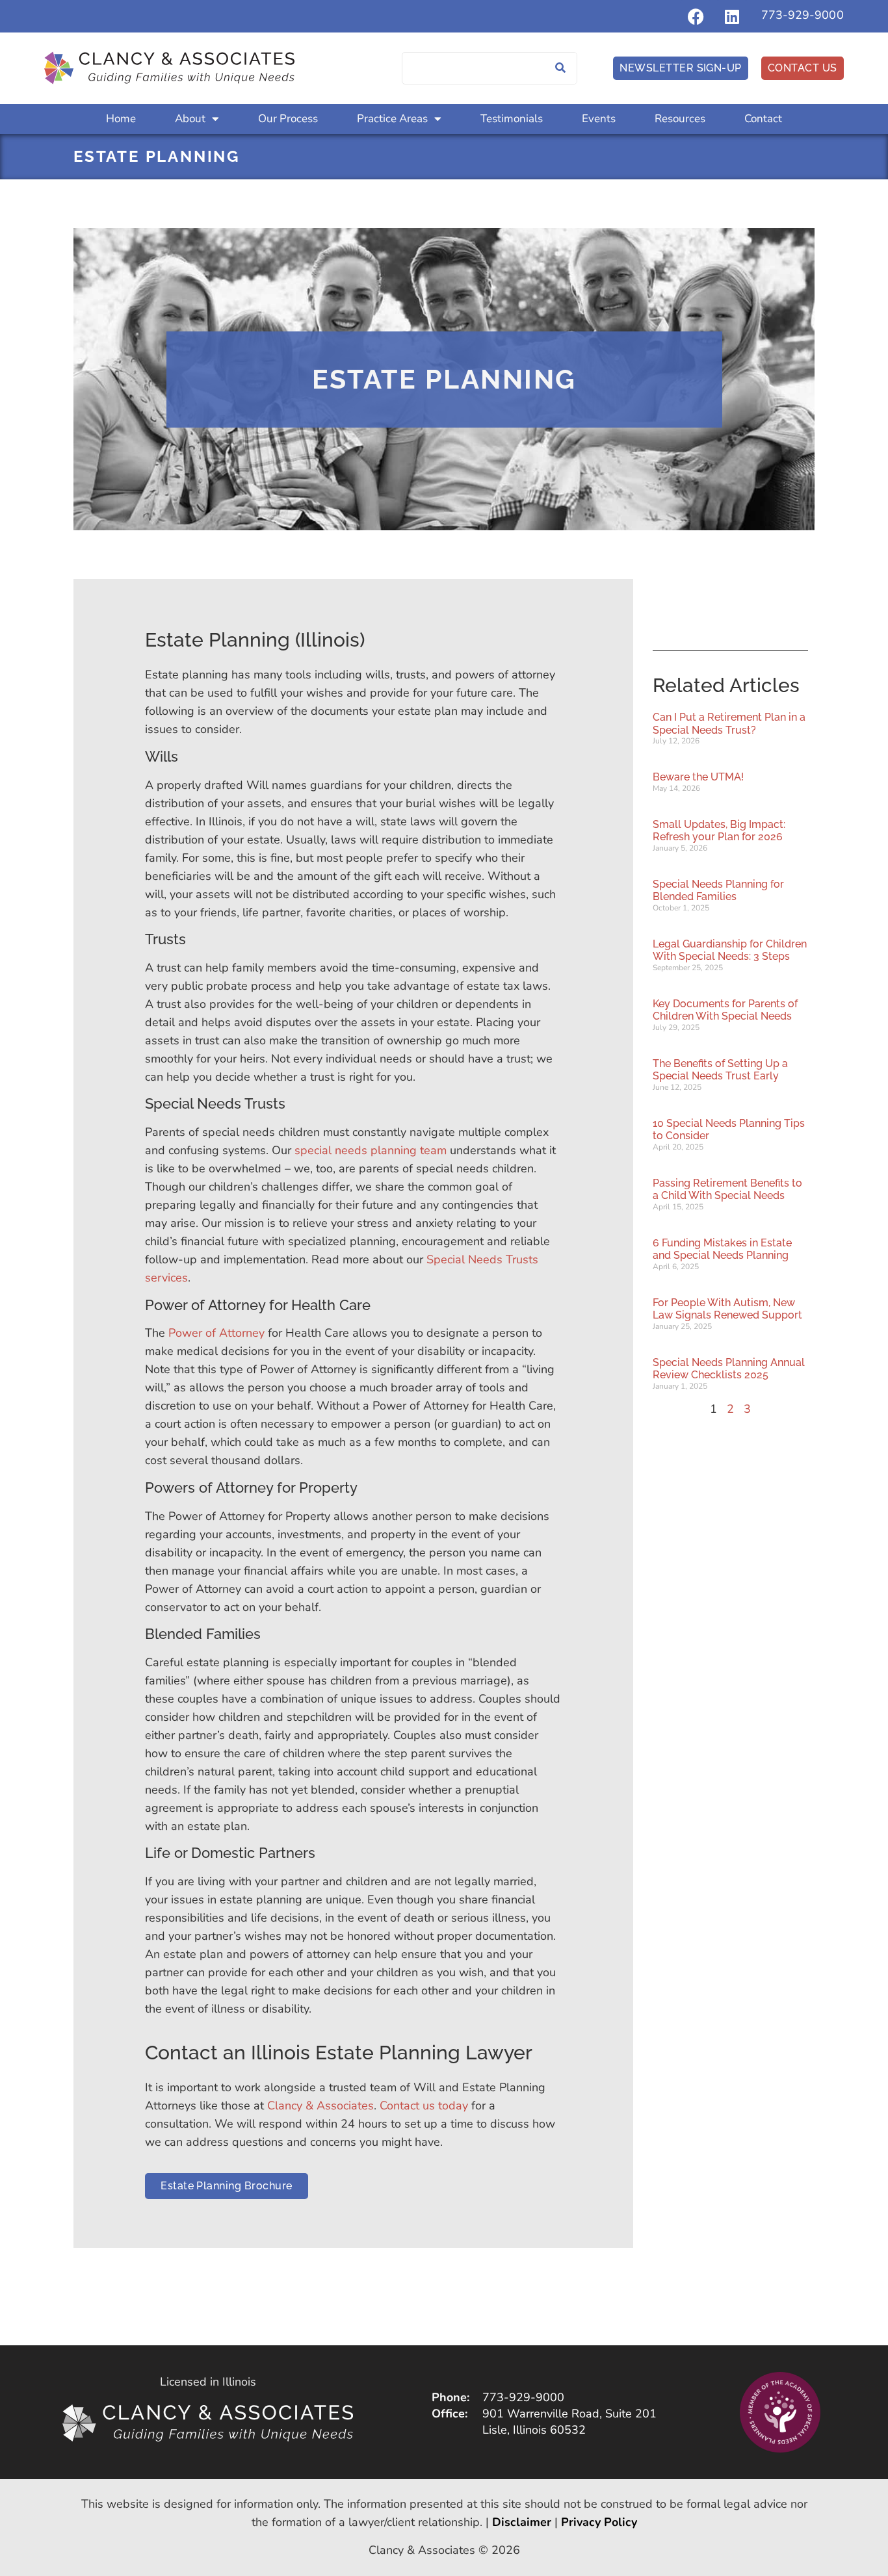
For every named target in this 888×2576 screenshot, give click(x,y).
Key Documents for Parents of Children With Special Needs (725, 1010)
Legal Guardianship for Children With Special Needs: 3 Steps (730, 950)
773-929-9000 (803, 15)
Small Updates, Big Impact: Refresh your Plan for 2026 (719, 831)
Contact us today (424, 2106)
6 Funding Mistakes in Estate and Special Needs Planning (722, 1249)
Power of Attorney (216, 1333)
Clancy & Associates (320, 2106)
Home (121, 119)
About (190, 119)
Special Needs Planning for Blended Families (718, 890)
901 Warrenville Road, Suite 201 (569, 2414)
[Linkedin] (732, 16)
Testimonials (512, 119)
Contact (763, 119)
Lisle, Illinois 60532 (534, 2430)
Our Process (288, 119)
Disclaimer (522, 2522)
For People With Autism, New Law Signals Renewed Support (727, 1309)
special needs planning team (371, 1150)
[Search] (560, 68)
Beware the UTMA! (698, 777)
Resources (680, 119)
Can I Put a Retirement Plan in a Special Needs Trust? (729, 723)
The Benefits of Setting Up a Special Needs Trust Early (720, 1070)
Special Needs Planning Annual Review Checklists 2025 (729, 1369)
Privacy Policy (599, 2522)
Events (599, 119)
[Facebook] (696, 16)
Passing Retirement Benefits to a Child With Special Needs (727, 1189)
